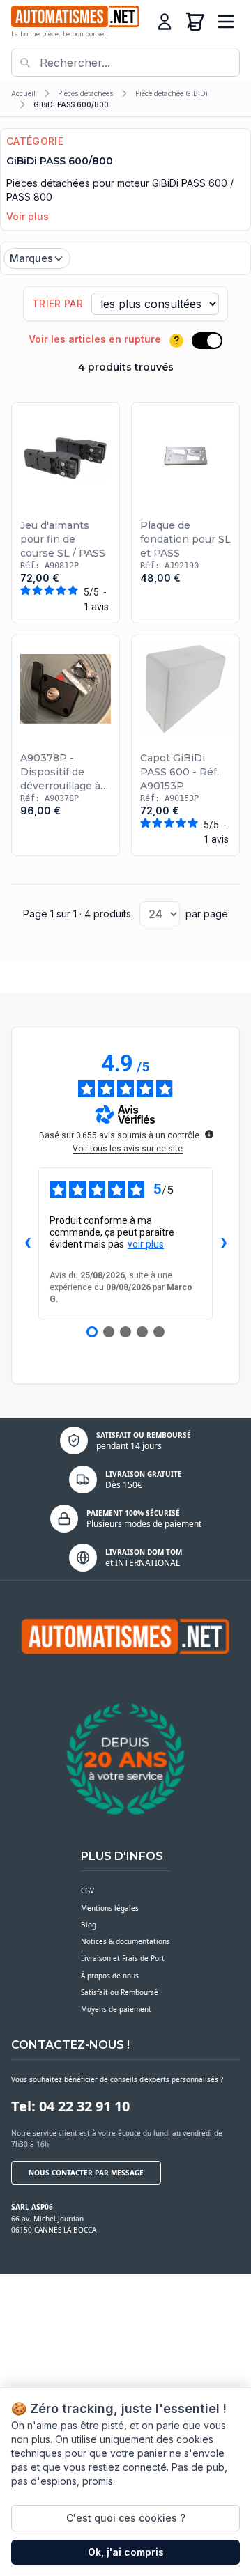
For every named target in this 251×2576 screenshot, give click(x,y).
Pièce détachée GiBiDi (172, 93)
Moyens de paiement (116, 2009)
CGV (88, 1891)
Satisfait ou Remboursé (120, 1992)
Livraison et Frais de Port (123, 1958)
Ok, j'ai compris (126, 2552)
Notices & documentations (125, 1941)
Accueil (23, 93)
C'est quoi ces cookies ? (126, 2518)
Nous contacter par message (86, 2173)
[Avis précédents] (27, 1243)
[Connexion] (165, 22)
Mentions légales (110, 1908)
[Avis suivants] (224, 1243)
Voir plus (28, 216)
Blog (89, 1925)
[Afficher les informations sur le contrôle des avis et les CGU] (209, 1134)
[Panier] (195, 22)
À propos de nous (110, 1976)
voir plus (146, 1244)
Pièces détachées (85, 93)
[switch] (207, 341)
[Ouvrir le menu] (226, 22)
